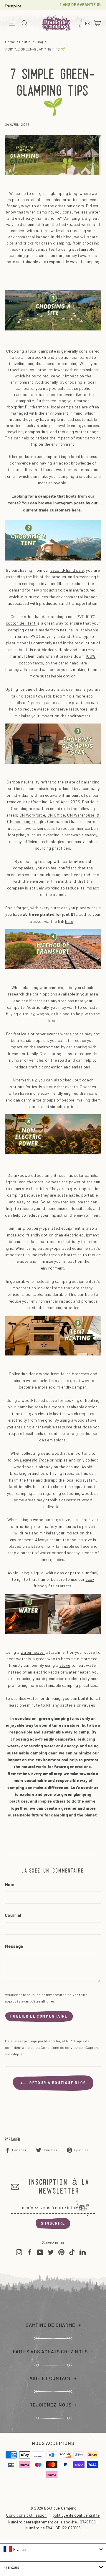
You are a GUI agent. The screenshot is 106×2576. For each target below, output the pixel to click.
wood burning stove (52, 1520)
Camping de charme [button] (50, 2325)
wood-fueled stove (44, 1380)
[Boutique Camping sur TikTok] (72, 2252)
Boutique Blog (31, 42)
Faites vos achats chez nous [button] (50, 2352)
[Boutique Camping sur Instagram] (19, 2252)
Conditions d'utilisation (26, 2515)
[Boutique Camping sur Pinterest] (61, 2252)
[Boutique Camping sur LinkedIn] (83, 2252)
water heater (33, 1652)
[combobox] (53, 2549)
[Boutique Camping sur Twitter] (51, 2252)
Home (10, 42)
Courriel (13, 1916)
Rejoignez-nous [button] (50, 2405)
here (76, 510)
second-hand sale (67, 570)
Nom (10, 1885)
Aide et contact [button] (50, 2378)
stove (65, 1665)
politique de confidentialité (76, 2515)
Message (14, 1947)
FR (88, 24)
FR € (81, 23)
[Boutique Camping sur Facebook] (30, 2252)
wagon (43, 1014)
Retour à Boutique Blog (57, 2083)
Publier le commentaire (39, 2016)
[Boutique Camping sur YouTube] (40, 2252)
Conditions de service (59, 2047)
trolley (28, 1014)
